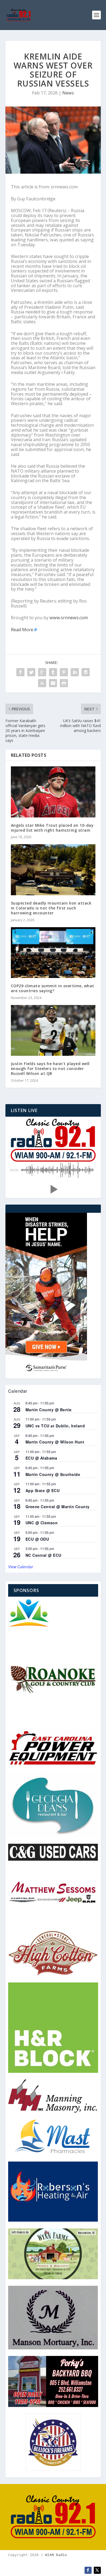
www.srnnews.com (69, 618)
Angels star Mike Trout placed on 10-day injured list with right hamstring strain (52, 828)
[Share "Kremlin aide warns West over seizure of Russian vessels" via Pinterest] (64, 672)
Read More (22, 630)
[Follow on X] (97, 2570)
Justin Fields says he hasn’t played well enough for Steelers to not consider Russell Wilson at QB (50, 1068)
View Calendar (21, 1567)
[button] (53, 1189)
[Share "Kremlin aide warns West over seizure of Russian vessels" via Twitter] (31, 672)
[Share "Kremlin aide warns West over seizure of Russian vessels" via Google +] (42, 672)
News (68, 93)
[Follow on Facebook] (88, 2570)
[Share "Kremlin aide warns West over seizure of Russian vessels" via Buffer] (86, 672)
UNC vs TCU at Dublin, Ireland (55, 1426)
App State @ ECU (43, 1490)
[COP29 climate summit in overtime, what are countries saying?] (53, 953)
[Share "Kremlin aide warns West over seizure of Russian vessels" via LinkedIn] (75, 672)
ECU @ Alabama (41, 1458)
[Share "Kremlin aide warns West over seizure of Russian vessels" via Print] (64, 683)
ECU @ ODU (37, 1539)
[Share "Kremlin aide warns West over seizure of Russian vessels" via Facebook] (20, 672)
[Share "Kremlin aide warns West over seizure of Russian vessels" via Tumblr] (53, 672)
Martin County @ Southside (53, 1474)
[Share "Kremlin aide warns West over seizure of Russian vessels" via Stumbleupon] (42, 683)
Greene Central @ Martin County (58, 1507)
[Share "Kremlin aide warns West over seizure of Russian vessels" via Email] (53, 683)
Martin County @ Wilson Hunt (55, 1442)
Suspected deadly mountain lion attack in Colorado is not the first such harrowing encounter (51, 908)
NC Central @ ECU (43, 1555)
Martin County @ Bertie (49, 1410)
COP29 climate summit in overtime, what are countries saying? (53, 988)
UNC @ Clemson (42, 1523)
